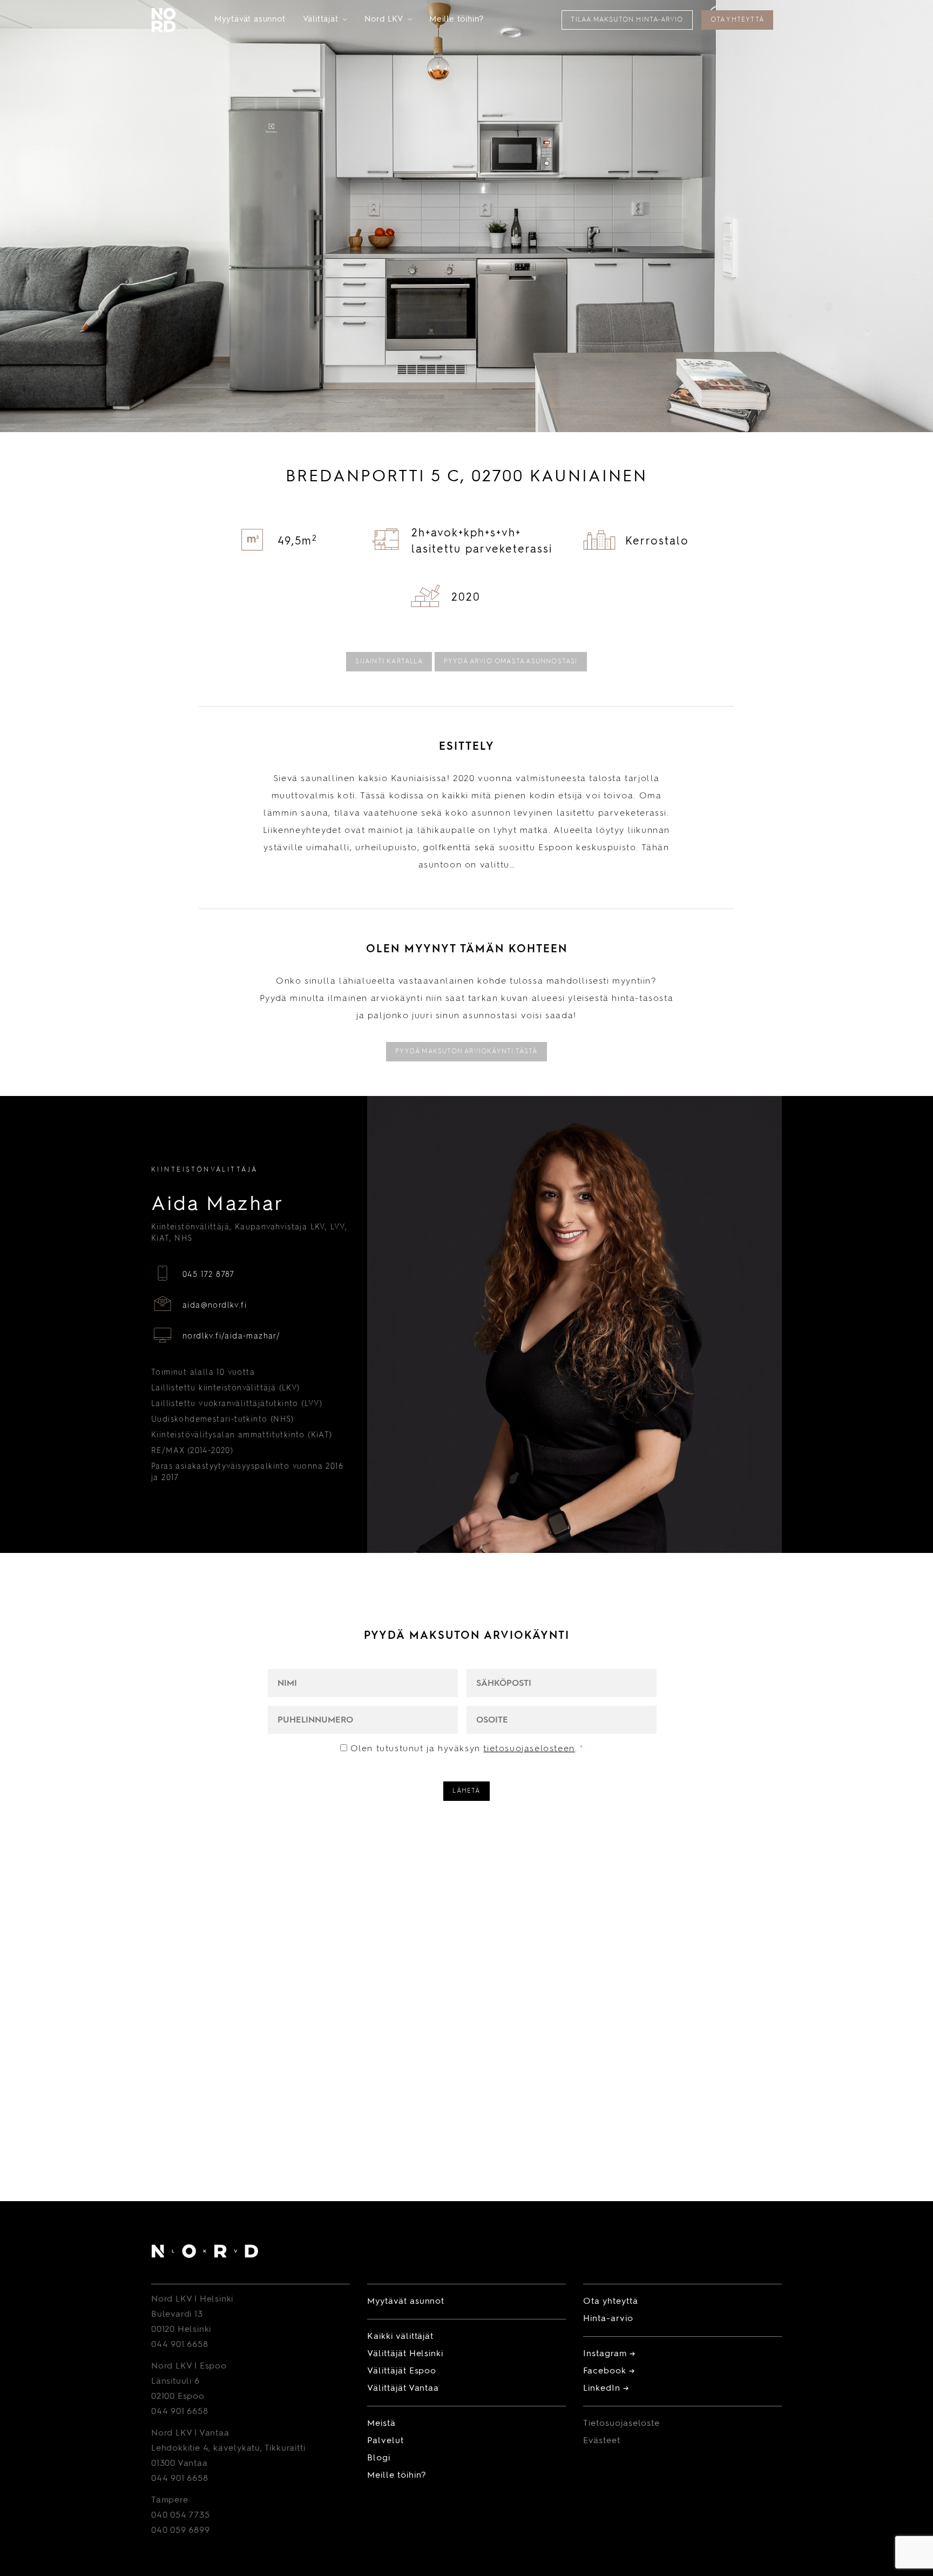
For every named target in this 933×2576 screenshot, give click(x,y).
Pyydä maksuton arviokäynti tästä (466, 1052)
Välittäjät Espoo (402, 2371)
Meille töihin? (457, 20)
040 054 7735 (181, 2516)
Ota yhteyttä (737, 20)
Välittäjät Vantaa (403, 2389)
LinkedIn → (606, 2389)
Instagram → (609, 2354)
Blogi (379, 2458)
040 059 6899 (181, 2531)
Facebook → (609, 2371)
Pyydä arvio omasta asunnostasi (511, 662)
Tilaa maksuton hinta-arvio (627, 20)
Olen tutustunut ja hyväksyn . (467, 1749)
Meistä (381, 2424)
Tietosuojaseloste (621, 2424)
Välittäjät (325, 20)
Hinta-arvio (608, 2319)
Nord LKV (388, 20)
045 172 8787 (209, 1275)
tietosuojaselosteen (529, 1749)
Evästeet (602, 2441)
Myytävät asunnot (250, 20)
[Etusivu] (205, 2253)
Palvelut (386, 2441)
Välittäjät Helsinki (405, 2354)
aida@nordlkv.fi (215, 1306)
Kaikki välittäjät (400, 2337)
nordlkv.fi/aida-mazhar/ (231, 1336)
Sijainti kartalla (389, 662)
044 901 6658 (180, 2345)
